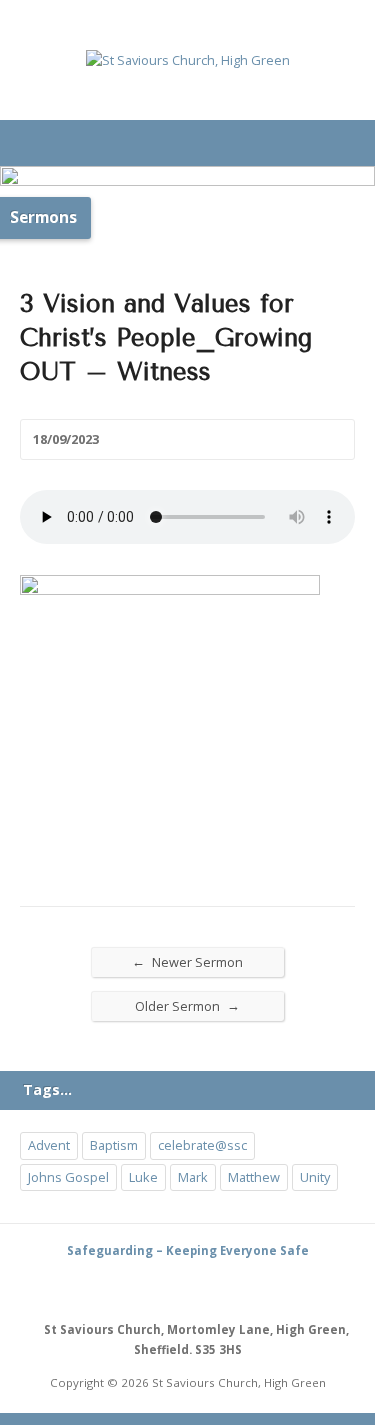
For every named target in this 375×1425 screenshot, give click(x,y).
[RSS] (165, 1288)
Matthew (254, 1177)
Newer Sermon (187, 961)
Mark (193, 1177)
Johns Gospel (68, 1177)
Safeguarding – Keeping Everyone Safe (188, 1250)
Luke (143, 1177)
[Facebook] (211, 1288)
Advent (49, 1145)
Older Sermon (187, 1005)
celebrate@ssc (202, 1145)
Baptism (114, 1145)
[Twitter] (188, 1288)
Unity (315, 1177)
